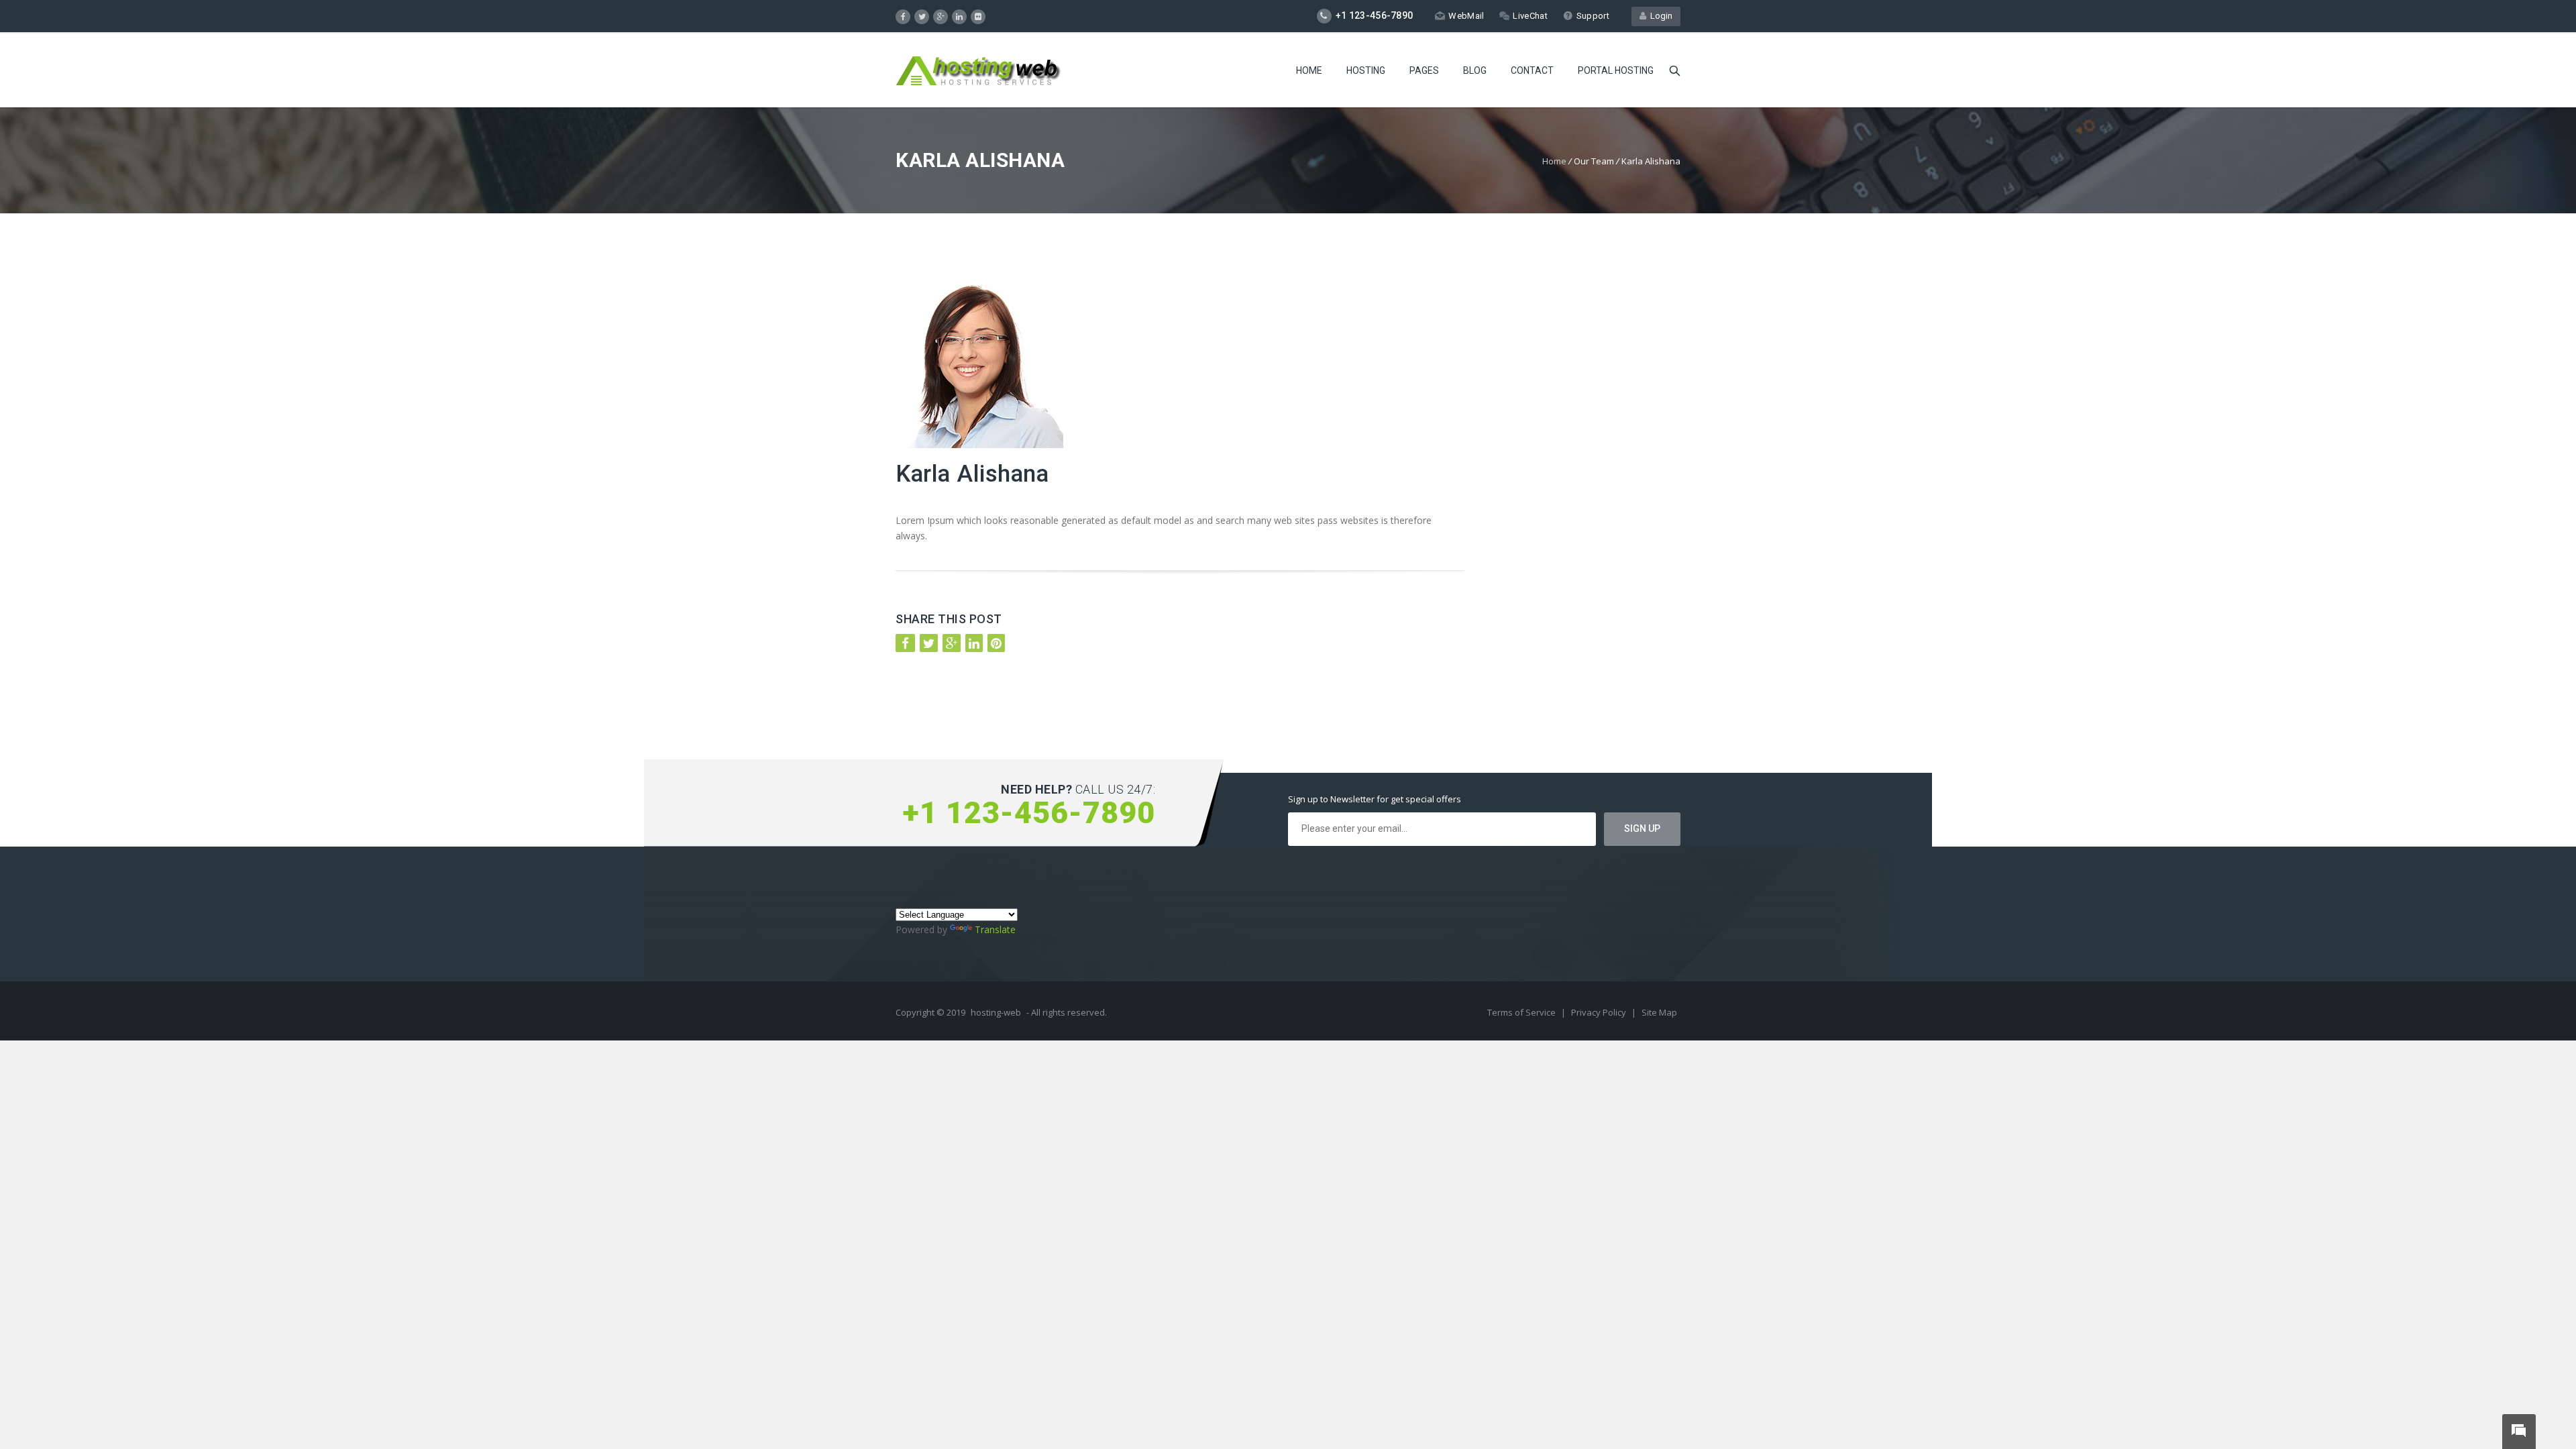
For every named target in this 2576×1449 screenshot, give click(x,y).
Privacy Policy (1600, 1012)
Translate (995, 929)
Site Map (1659, 1012)
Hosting (1366, 70)
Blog (1475, 70)
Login (1659, 16)
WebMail (1466, 16)
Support (1593, 16)
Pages (1424, 70)
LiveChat (1530, 16)
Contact (1532, 70)
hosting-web (996, 1012)
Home (1309, 70)
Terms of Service (1522, 1012)
